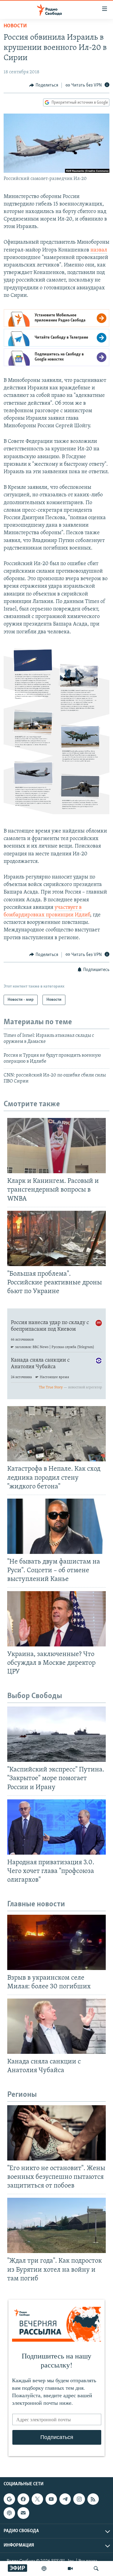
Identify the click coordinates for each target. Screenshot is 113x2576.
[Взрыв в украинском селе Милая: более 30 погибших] (56, 1942)
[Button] (44, 85)
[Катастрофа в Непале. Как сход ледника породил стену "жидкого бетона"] (56, 1434)
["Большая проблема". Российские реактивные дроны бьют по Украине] (56, 1238)
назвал (99, 250)
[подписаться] (23, 2513)
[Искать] (96, 2568)
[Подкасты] (9, 2513)
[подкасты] (44, 2568)
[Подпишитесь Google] (9, 2499)
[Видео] (70, 2568)
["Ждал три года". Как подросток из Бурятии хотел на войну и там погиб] (56, 2225)
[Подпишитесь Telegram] (65, 2499)
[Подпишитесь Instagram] (79, 2499)
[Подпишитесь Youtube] (51, 2499)
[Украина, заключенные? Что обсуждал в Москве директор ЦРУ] (56, 1619)
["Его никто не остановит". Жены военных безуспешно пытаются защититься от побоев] (56, 2133)
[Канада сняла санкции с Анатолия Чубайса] (56, 2026)
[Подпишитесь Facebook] (23, 2499)
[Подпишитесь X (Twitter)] (37, 2499)
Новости (15, 26)
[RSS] (93, 2499)
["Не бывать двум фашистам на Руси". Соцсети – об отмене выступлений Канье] (56, 1526)
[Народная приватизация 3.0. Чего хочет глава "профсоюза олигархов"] (56, 1827)
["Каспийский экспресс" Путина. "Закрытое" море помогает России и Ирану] (56, 1734)
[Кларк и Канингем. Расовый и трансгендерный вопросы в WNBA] (56, 1146)
